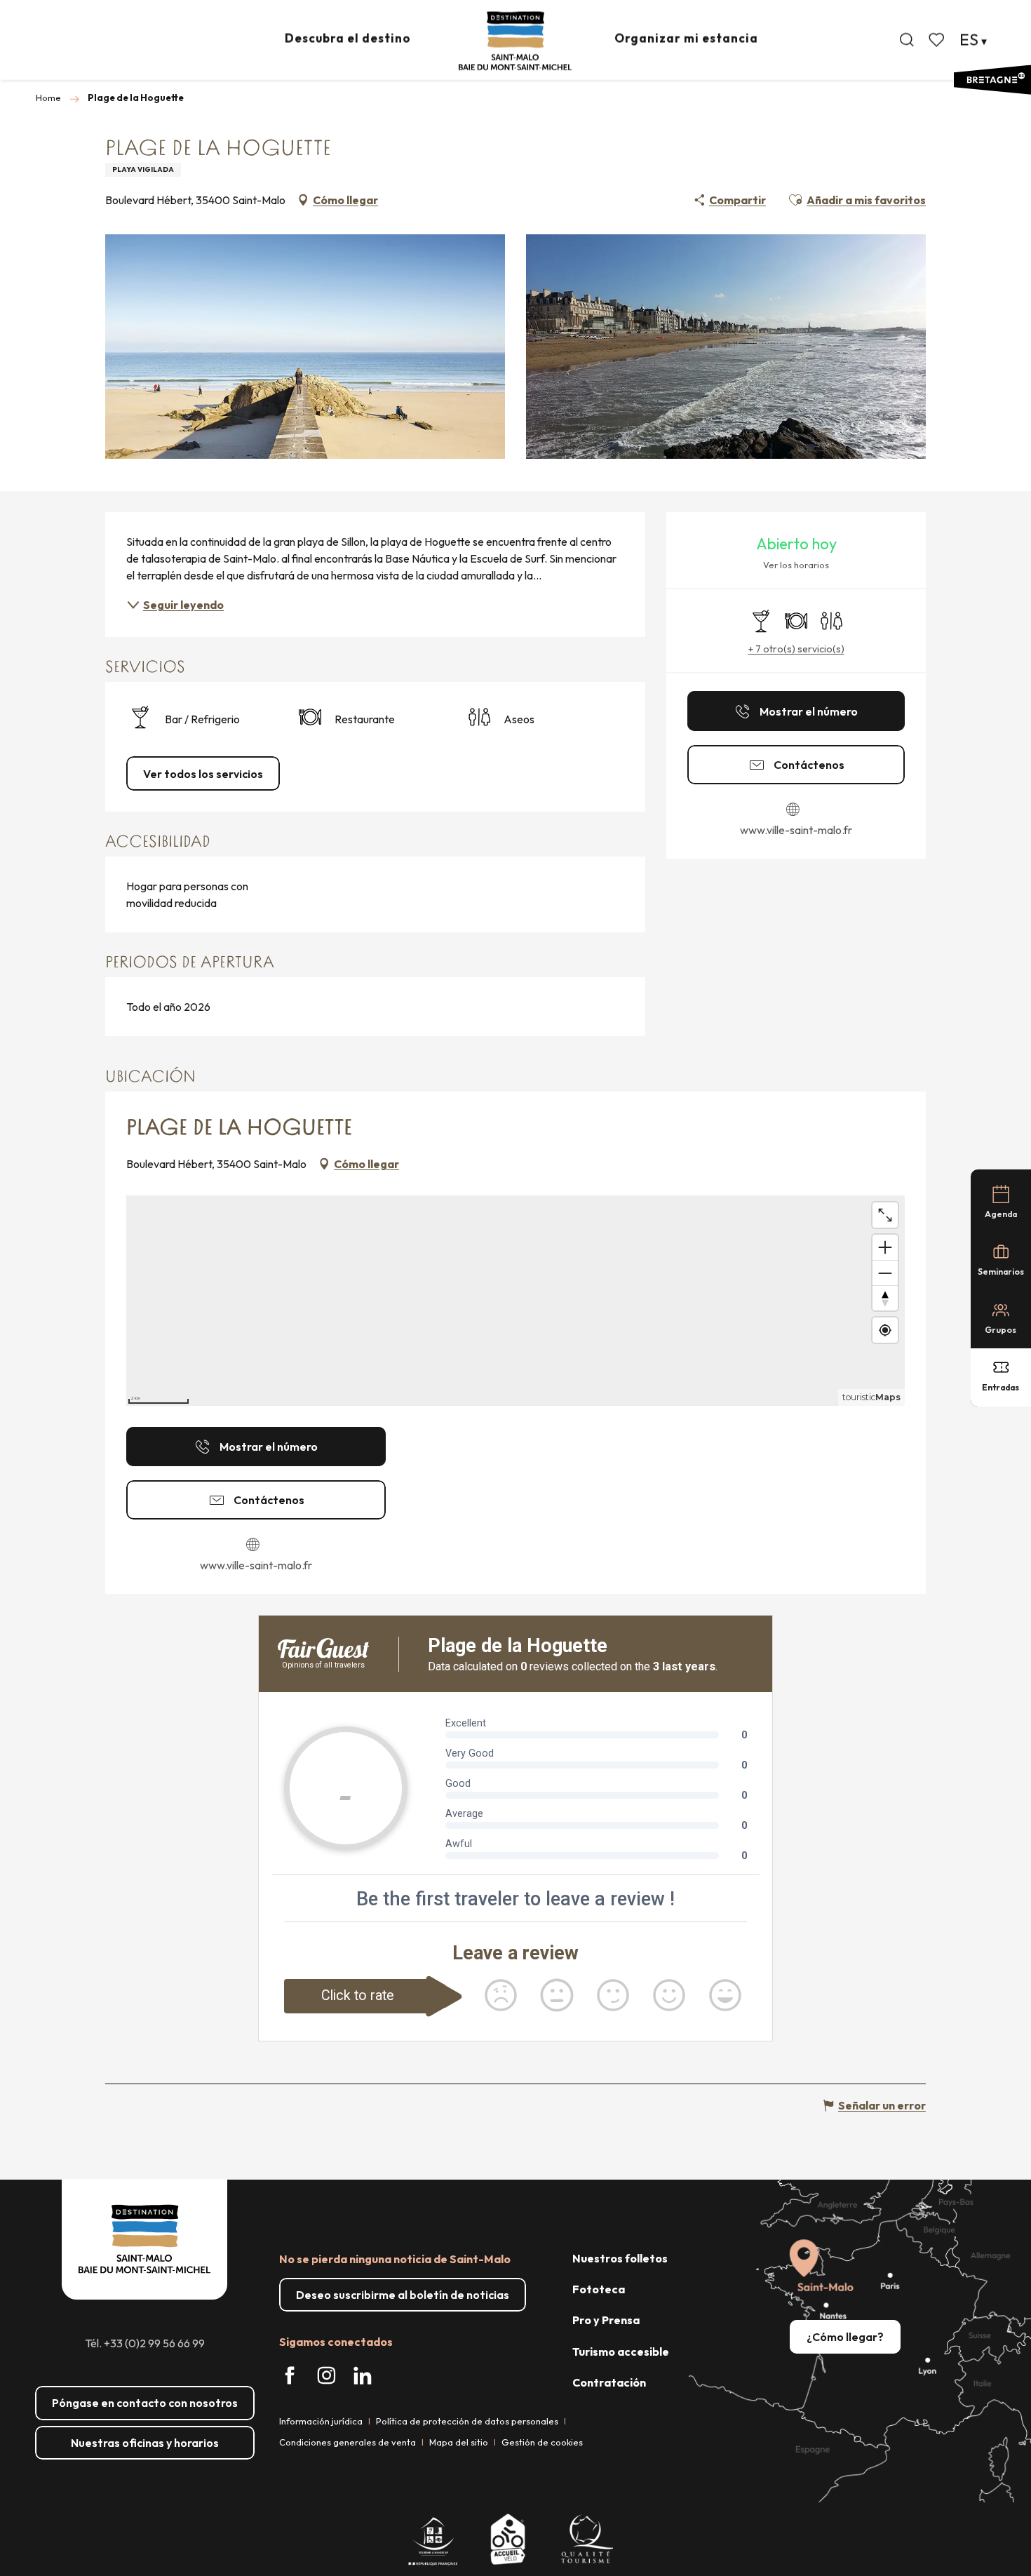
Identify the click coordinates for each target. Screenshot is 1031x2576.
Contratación (609, 2382)
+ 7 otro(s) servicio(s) (796, 649)
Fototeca (599, 2289)
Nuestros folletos (620, 2258)
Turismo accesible (621, 2352)
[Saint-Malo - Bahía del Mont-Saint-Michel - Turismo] (515, 41)
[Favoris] (938, 40)
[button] (907, 40)
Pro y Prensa (606, 2320)
